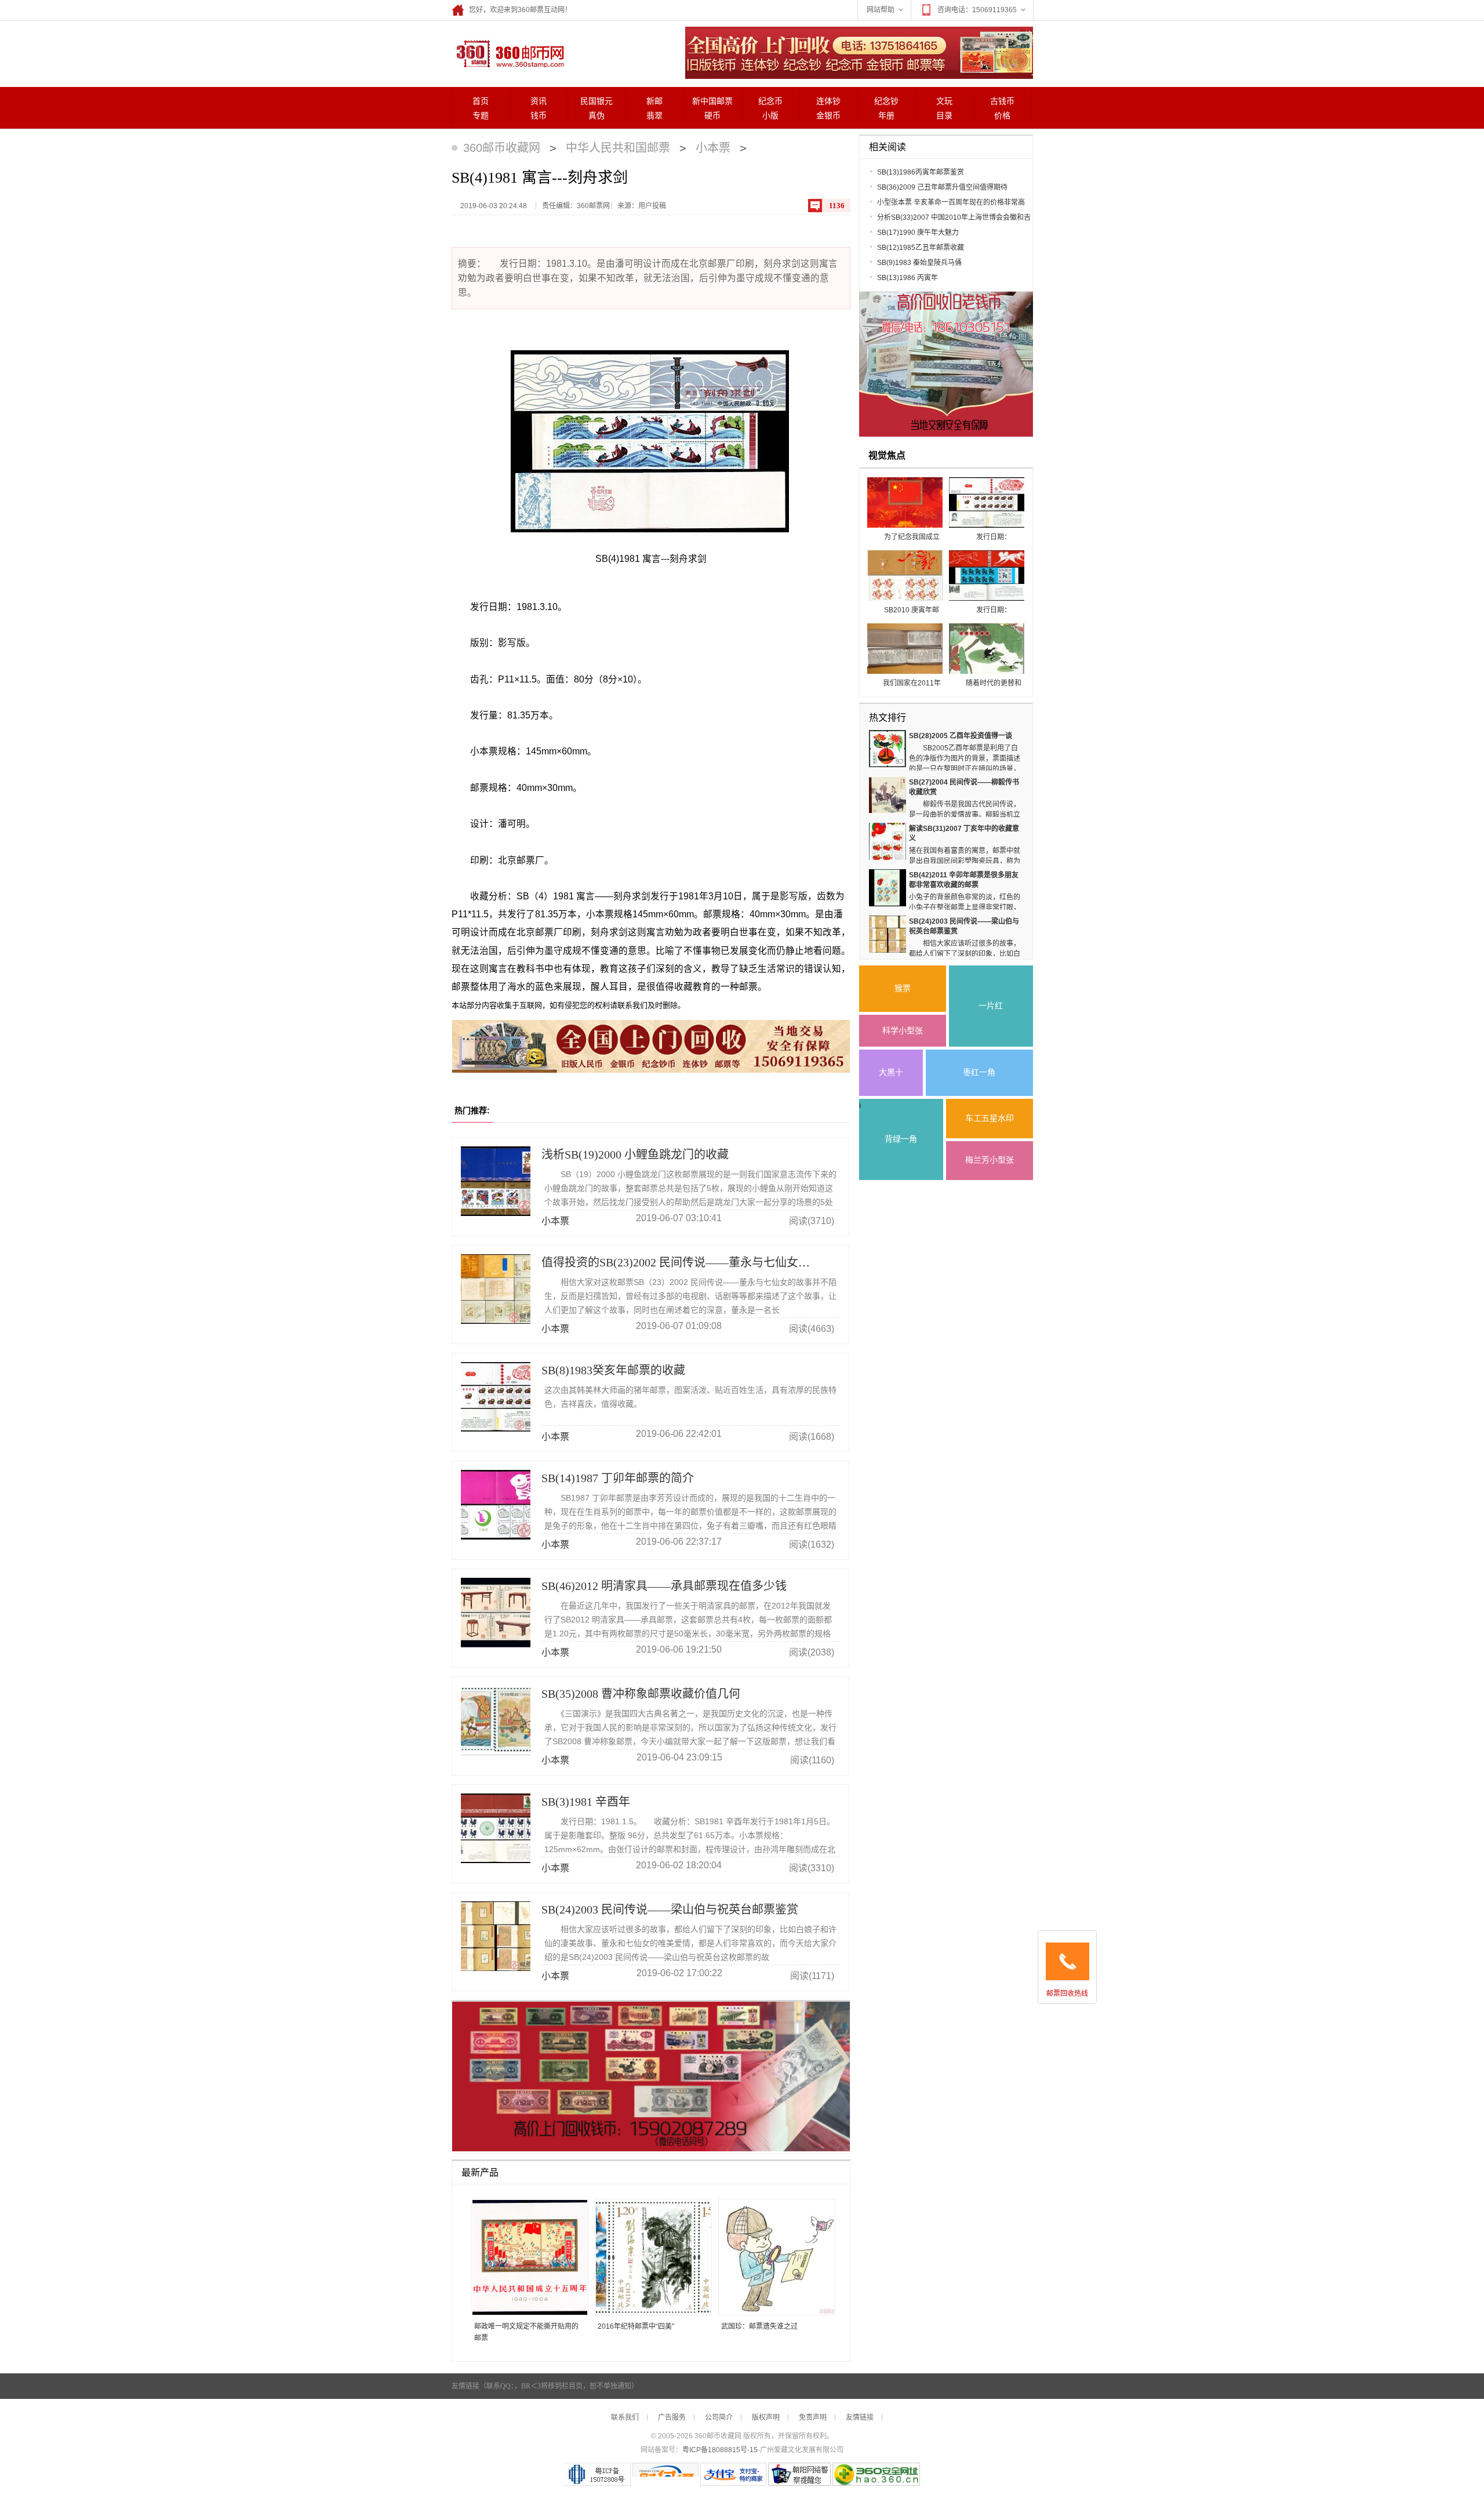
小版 (770, 116)
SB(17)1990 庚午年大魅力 (918, 233)
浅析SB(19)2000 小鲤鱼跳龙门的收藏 (635, 1155)
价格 (1002, 116)
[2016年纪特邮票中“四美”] (649, 2258)
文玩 (944, 101)
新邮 (654, 101)
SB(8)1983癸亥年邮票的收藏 (613, 1370)
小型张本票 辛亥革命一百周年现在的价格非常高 (951, 202)
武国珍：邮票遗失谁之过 (759, 2326)
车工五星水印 (990, 1118)
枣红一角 (979, 1072)
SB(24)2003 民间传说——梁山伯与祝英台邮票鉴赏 (670, 1909)
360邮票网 (508, 53)
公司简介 (719, 2417)
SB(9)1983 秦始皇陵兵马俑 (919, 263)
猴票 (903, 988)
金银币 (828, 116)
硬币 (712, 116)
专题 (481, 116)
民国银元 (596, 101)
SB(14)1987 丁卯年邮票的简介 (618, 1478)
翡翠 (654, 116)
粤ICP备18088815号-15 (720, 2450)
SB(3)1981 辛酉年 (586, 1802)
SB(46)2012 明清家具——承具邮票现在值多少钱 (664, 1586)
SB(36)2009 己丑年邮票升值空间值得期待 (942, 187)
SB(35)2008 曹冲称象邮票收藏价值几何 (641, 1694)
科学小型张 (903, 1031)
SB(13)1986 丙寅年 (908, 278)
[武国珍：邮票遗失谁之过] (772, 2258)
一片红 (991, 1006)
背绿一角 (901, 1139)
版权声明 (766, 2417)
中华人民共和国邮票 (618, 148)
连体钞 (828, 101)
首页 (481, 101)
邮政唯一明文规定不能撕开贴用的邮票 (526, 2332)
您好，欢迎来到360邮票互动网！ (520, 10)
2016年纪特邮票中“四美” (636, 2326)
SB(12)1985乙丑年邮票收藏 (921, 248)
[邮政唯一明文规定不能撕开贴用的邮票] (525, 2258)
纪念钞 (886, 101)
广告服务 (672, 2417)
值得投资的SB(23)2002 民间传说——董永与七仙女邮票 (681, 1262)
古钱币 (1002, 101)
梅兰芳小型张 (990, 1160)
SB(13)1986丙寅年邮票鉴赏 (921, 172)
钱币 (539, 116)
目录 (944, 116)
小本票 (713, 148)
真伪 (596, 116)
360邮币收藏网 (502, 148)
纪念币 (770, 101)
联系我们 (625, 2417)
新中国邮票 (712, 101)
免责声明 (813, 2417)
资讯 (539, 101)
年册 (886, 116)
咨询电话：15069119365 (977, 10)
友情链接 (860, 2417)
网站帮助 (881, 10)
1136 (837, 206)
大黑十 (891, 1072)
